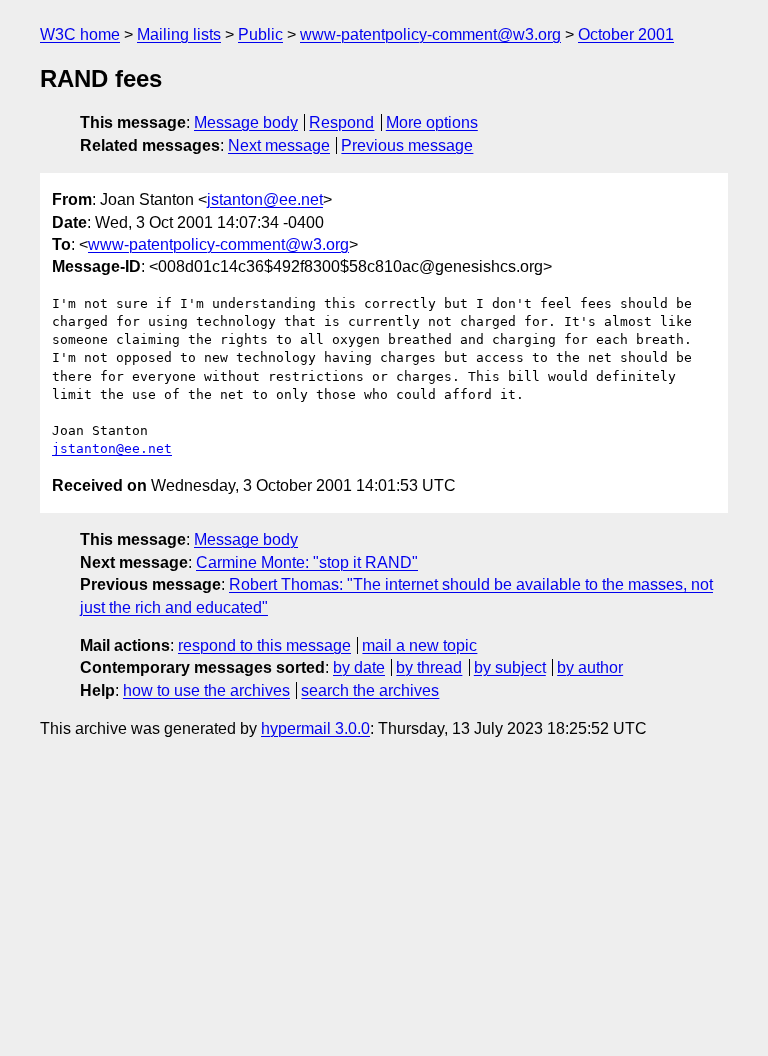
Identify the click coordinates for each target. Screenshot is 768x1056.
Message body (246, 122)
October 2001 (626, 34)
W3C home (80, 34)
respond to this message (264, 645)
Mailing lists (179, 34)
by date (359, 667)
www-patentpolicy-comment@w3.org (430, 34)
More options (432, 122)
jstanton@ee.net (265, 199)
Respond (341, 122)
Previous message (407, 145)
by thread (429, 667)
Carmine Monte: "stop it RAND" (307, 562)
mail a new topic (419, 645)
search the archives (370, 690)
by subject (510, 667)
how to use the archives (206, 690)
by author (590, 667)
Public (260, 34)
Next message (279, 145)
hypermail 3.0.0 (315, 728)
